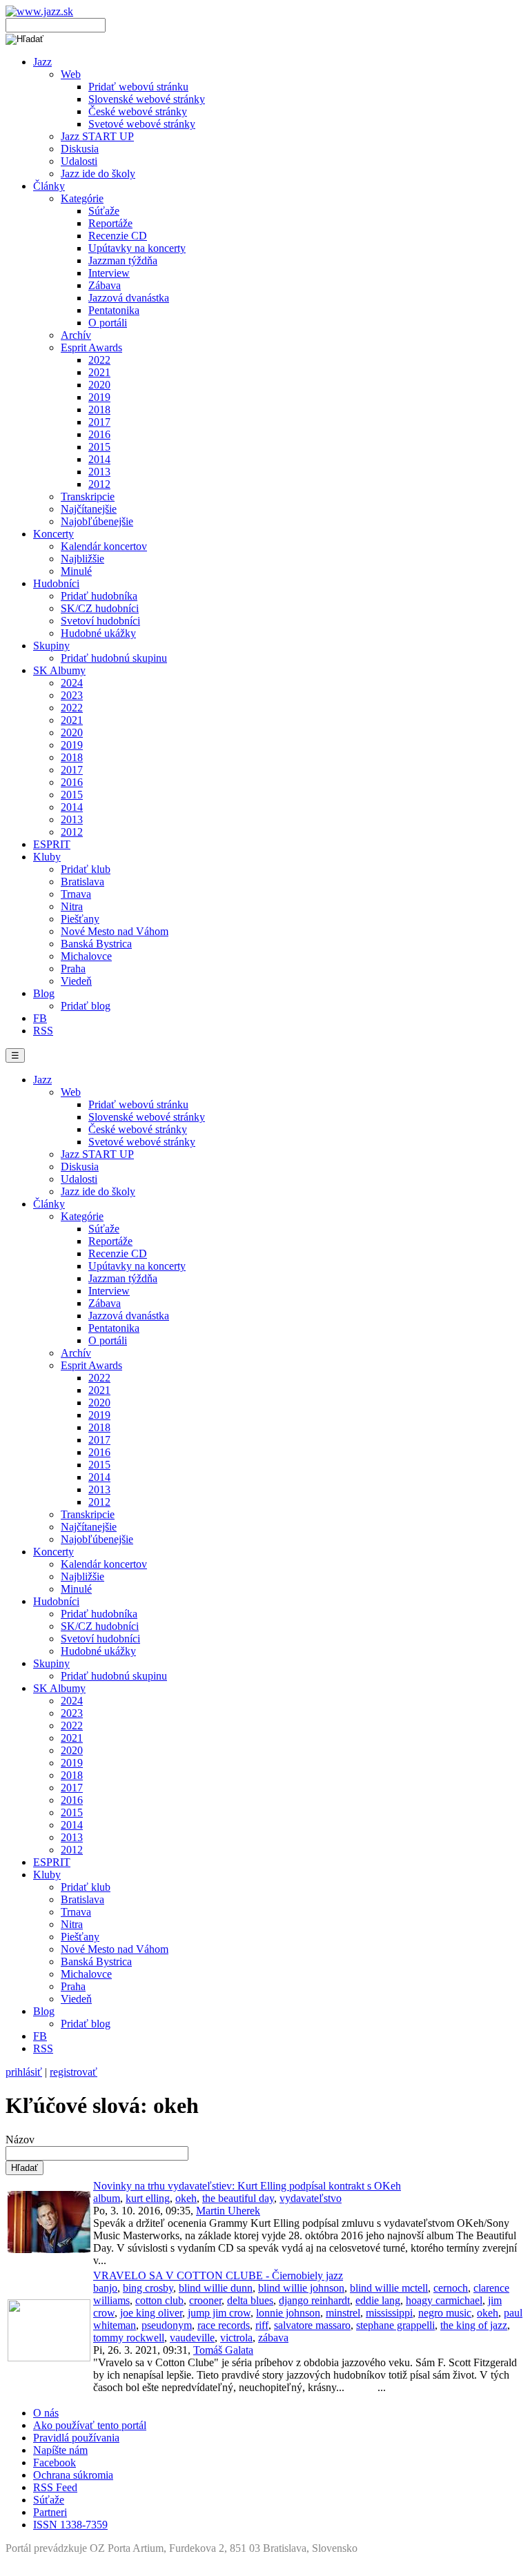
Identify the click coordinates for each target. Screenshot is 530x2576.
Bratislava (82, 882)
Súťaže (104, 211)
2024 (72, 683)
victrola (236, 2338)
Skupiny (51, 646)
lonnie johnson (288, 2313)
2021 (99, 372)
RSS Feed (55, 2487)
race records (224, 2325)
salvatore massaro (312, 2325)
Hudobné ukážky (98, 633)
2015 (99, 447)
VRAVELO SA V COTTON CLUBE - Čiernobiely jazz (218, 2275)
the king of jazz (474, 2325)
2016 (99, 434)
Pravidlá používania (76, 2438)
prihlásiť (24, 2072)
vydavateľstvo (311, 2198)
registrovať (73, 2072)
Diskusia (80, 149)
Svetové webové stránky (142, 124)
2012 (99, 484)
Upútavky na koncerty (137, 248)
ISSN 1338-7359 (70, 2525)
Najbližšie (82, 559)
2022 (99, 360)
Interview (109, 273)
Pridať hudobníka (99, 596)
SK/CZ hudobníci (100, 608)
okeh (186, 2198)
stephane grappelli (395, 2325)
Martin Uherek (228, 2211)
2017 (99, 422)
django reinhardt (314, 2300)
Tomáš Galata (223, 2350)
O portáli (108, 323)
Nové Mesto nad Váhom (115, 931)
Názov (20, 2140)
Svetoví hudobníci (100, 621)
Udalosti (79, 161)
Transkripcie (88, 496)
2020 (99, 385)
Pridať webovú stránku (138, 87)
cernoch (451, 2288)
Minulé (76, 571)
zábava (273, 2338)
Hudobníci (56, 583)
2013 (99, 472)
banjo (105, 2288)
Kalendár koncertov (104, 546)
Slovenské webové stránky (147, 99)
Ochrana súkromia (73, 2475)
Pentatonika (114, 310)
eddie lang (378, 2300)
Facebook (55, 2462)
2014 (99, 459)
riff (262, 2325)
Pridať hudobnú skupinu (114, 658)
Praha (73, 969)
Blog (44, 993)
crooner (205, 2300)
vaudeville (192, 2338)
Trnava (76, 894)
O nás (46, 2413)
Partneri (50, 2512)
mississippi (389, 2313)
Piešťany (80, 919)
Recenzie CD (118, 236)
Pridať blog (86, 1006)
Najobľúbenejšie (97, 521)
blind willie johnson (301, 2288)
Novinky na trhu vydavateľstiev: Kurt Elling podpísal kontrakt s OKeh (247, 2186)
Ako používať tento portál (90, 2425)
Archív (76, 335)
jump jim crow (219, 2313)
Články (49, 186)
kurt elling (148, 2198)
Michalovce (86, 956)
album (107, 2198)
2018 (99, 410)
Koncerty (53, 534)
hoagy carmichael (444, 2300)
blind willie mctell (389, 2288)
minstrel (343, 2313)
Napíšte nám (60, 2450)
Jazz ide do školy (98, 174)
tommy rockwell (129, 2338)
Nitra (72, 906)
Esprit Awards (91, 347)
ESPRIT (52, 844)
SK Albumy (59, 670)
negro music (445, 2313)
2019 (99, 397)
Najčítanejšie (89, 509)
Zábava (105, 285)
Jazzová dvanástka (129, 298)
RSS (43, 1031)
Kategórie (82, 198)
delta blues (250, 2300)
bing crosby (148, 2288)
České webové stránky (138, 111)
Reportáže (110, 223)
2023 (72, 695)
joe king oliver (151, 2313)
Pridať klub (86, 869)
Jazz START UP (97, 136)
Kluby (47, 857)
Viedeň (76, 981)
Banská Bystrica (96, 944)
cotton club (159, 2300)
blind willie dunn (216, 2288)
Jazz (42, 62)
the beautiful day (238, 2198)
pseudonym (167, 2325)
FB (40, 1018)
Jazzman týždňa (123, 260)
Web (71, 74)
